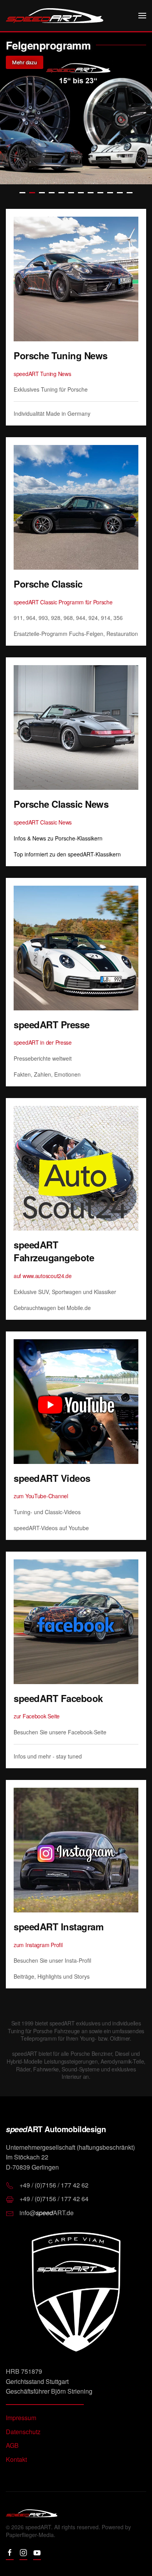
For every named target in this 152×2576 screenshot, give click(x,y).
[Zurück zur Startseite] (55, 16)
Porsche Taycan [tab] (71, 193)
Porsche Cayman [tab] (110, 193)
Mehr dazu (25, 62)
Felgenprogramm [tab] (32, 193)
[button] (142, 16)
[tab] (52, 193)
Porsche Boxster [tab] (100, 193)
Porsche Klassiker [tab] (130, 193)
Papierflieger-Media (30, 2535)
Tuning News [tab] (22, 193)
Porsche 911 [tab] (61, 193)
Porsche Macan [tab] (91, 193)
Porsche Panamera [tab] (120, 193)
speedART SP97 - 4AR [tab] (42, 193)
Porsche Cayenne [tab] (81, 193)
